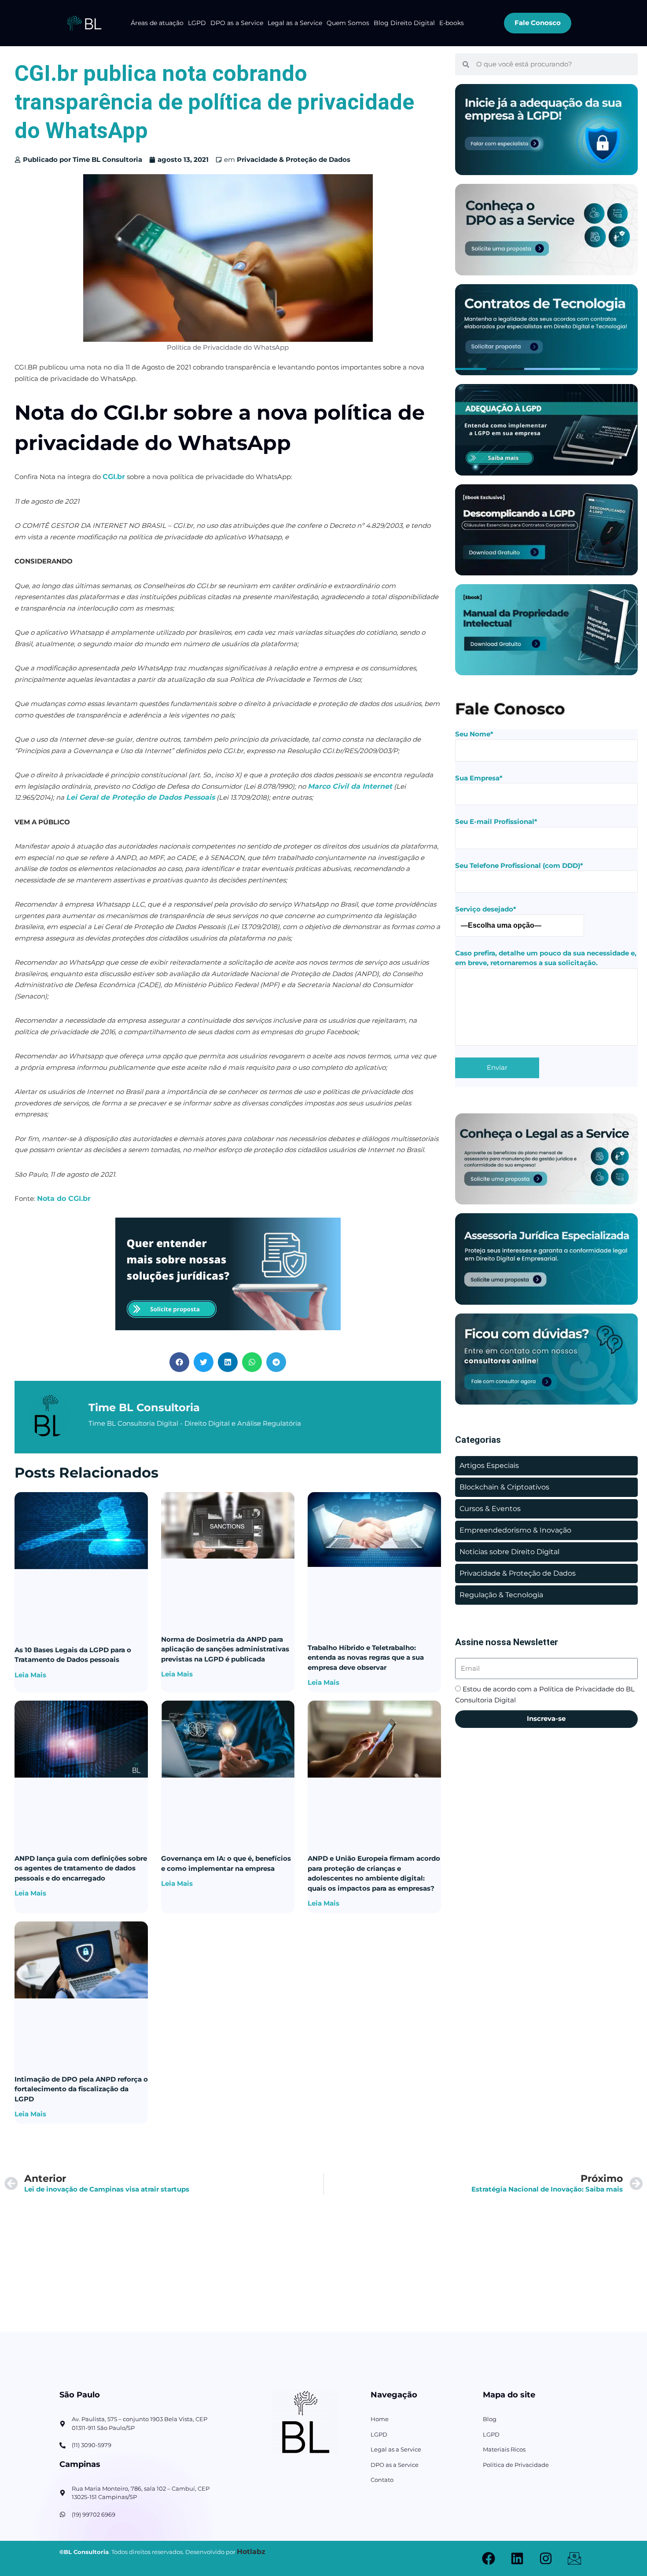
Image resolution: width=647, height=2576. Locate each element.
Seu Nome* (474, 734)
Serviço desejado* (486, 909)
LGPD (197, 23)
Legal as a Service (295, 23)
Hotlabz (251, 2552)
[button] (179, 1362)
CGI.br (114, 477)
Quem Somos (348, 23)
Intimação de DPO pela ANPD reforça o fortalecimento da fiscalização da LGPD (81, 2089)
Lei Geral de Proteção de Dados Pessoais (140, 797)
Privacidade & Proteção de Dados (294, 159)
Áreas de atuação (157, 23)
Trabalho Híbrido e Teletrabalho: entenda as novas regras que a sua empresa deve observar (366, 1658)
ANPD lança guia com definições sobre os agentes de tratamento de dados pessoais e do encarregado (81, 1868)
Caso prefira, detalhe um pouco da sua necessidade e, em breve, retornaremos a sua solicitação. (546, 958)
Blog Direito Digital (404, 23)
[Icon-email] (574, 2558)
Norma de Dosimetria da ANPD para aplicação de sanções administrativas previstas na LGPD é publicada (225, 1649)
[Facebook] (489, 2558)
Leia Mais (30, 1675)
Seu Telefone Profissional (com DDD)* (519, 865)
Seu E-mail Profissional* (496, 821)
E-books (452, 23)
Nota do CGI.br (64, 1198)
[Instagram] (546, 2558)
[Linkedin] (517, 2558)
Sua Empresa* (479, 778)
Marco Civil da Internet (350, 786)
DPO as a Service (237, 23)
